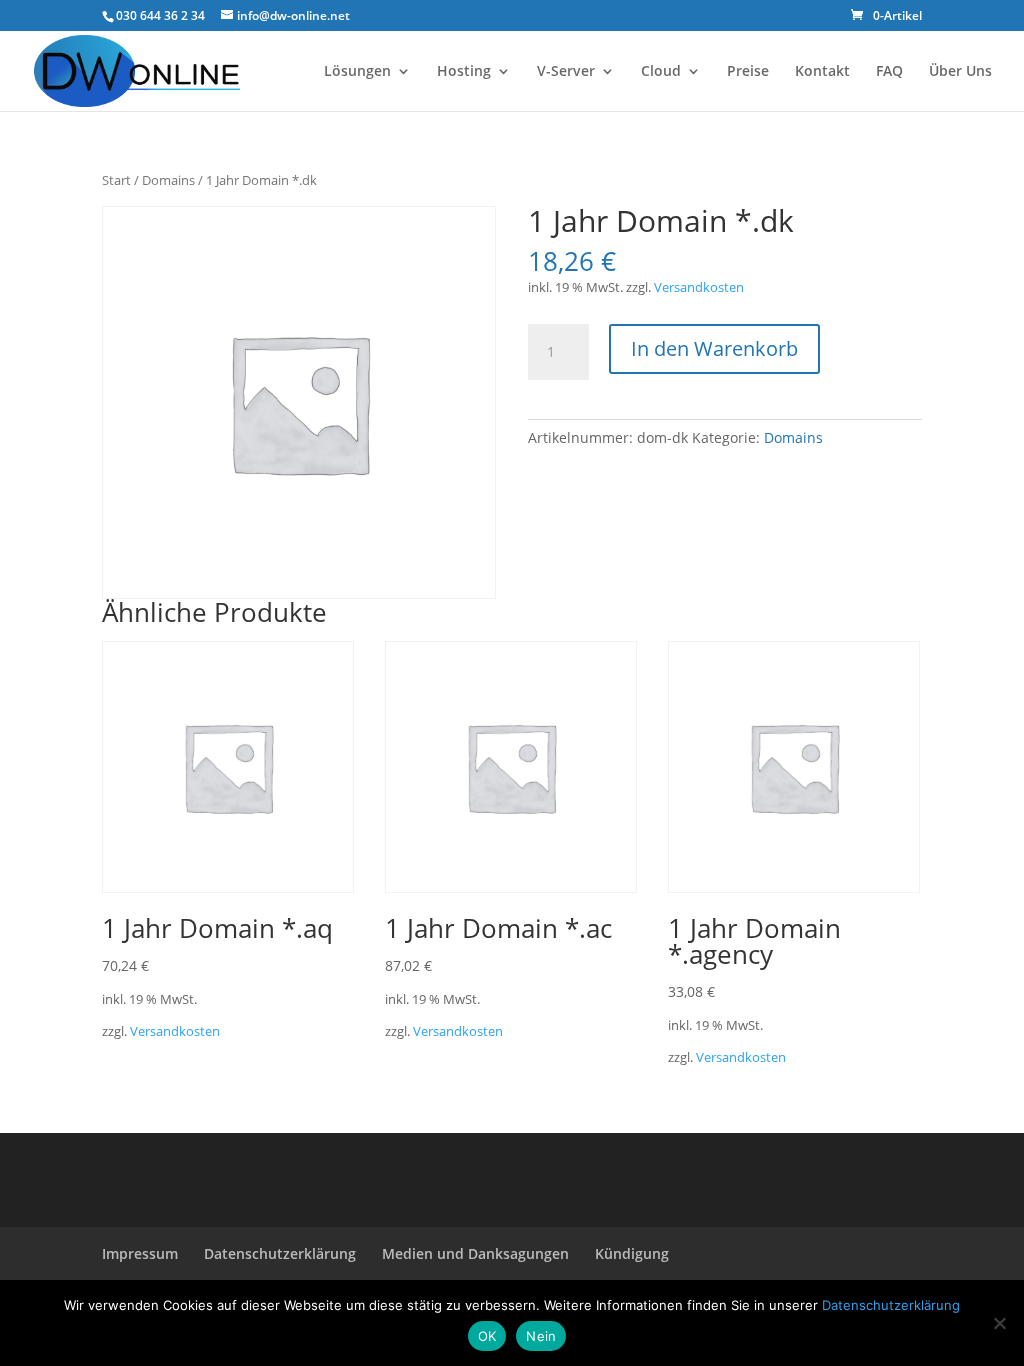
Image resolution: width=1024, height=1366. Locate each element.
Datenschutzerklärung (280, 1253)
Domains (168, 180)
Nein (541, 1336)
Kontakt (822, 72)
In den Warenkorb (714, 348)
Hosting (464, 72)
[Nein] (999, 1323)
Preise (748, 72)
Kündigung (632, 1253)
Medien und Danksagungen (475, 1253)
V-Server (566, 72)
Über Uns (960, 72)
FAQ (889, 72)
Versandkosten (699, 287)
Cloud (661, 72)
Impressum (140, 1253)
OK (487, 1336)
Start (116, 180)
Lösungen (357, 72)
